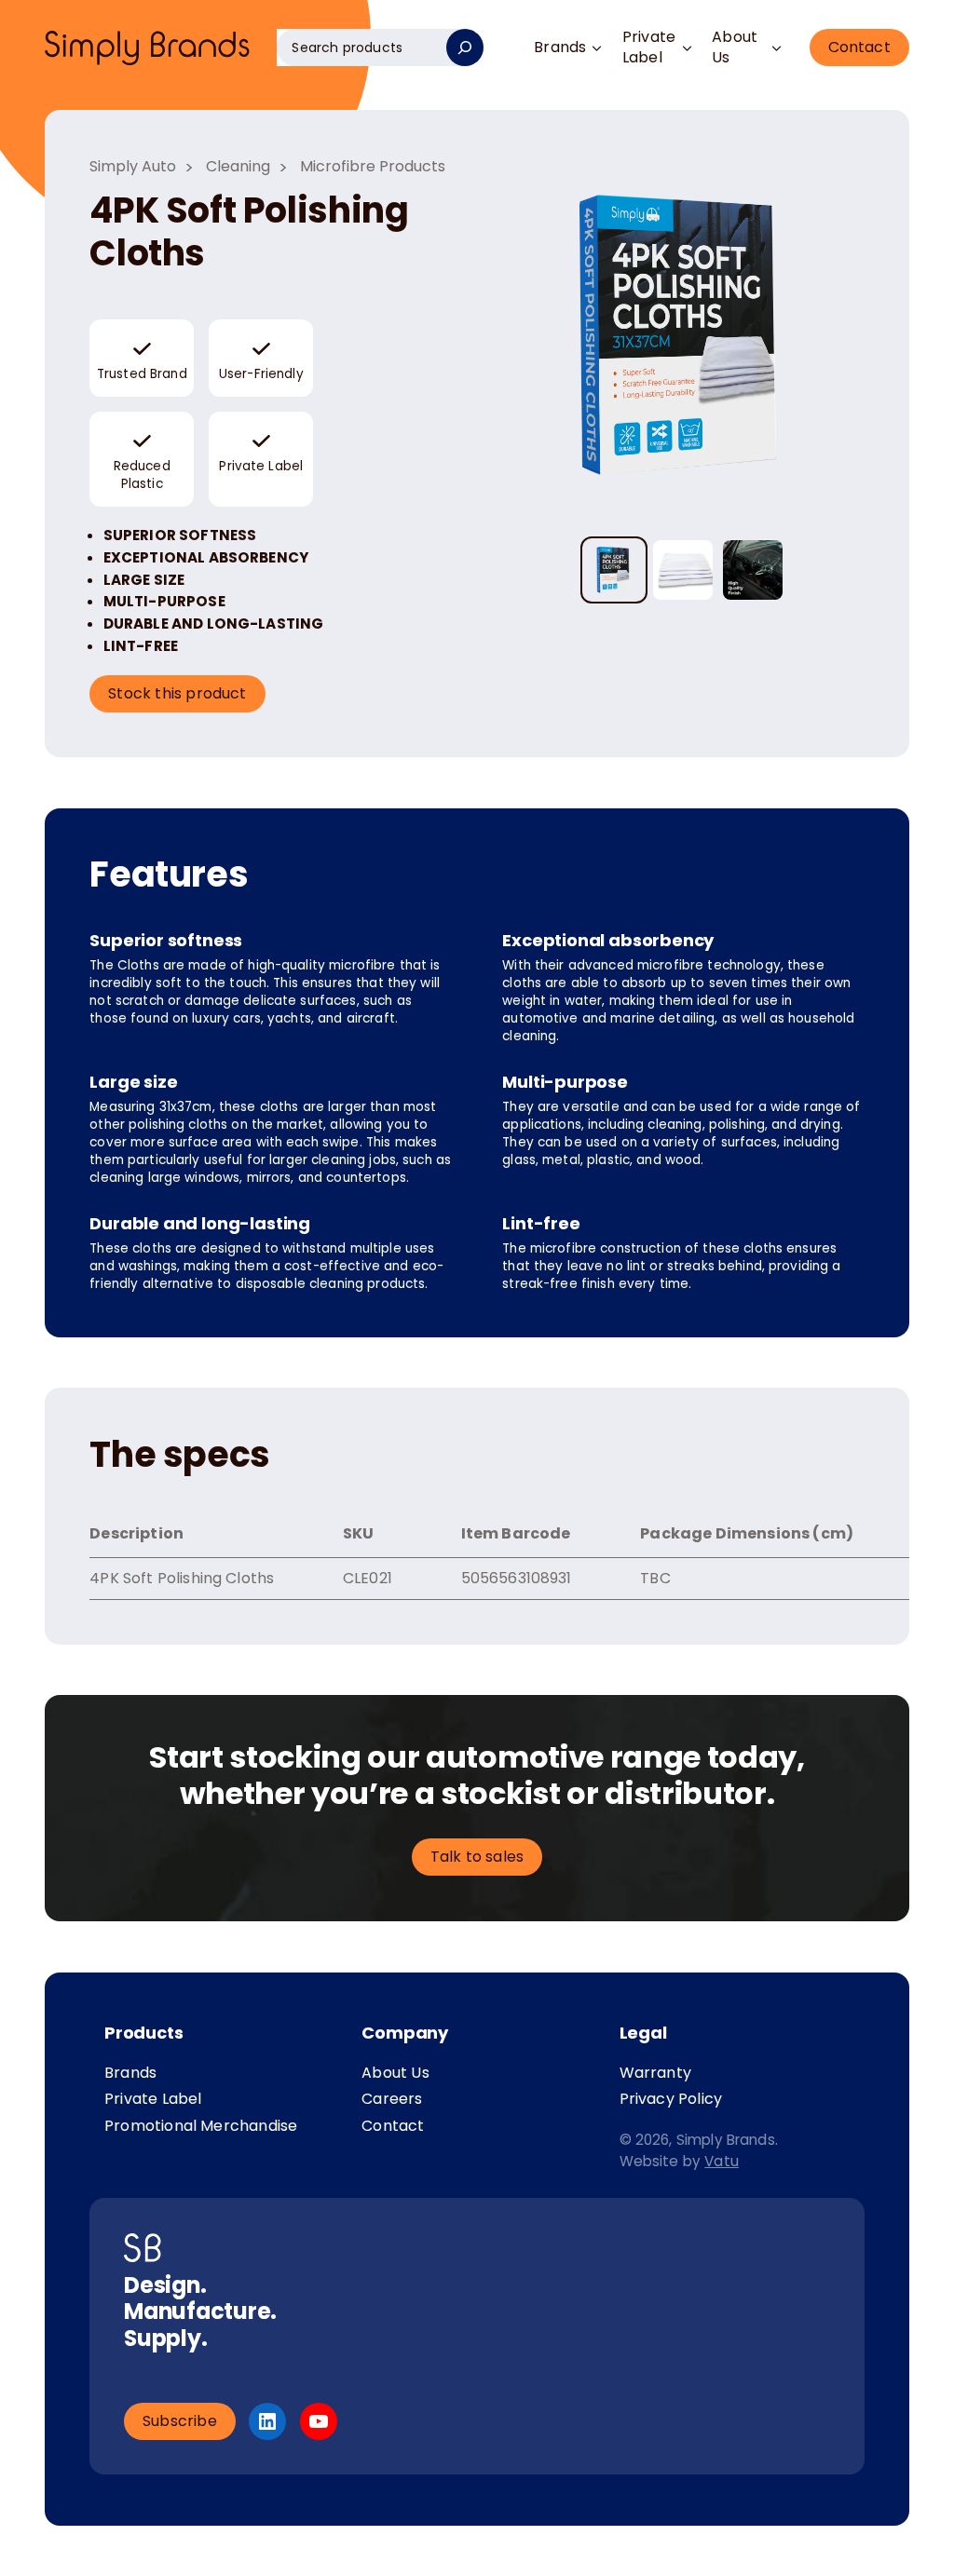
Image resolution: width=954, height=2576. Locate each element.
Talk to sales (477, 1857)
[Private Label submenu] (687, 48)
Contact (859, 47)
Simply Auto (133, 166)
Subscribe (180, 2421)
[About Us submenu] (777, 48)
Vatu (722, 2161)
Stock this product (177, 693)
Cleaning (238, 166)
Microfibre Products (373, 166)
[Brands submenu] (597, 48)
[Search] (465, 47)
